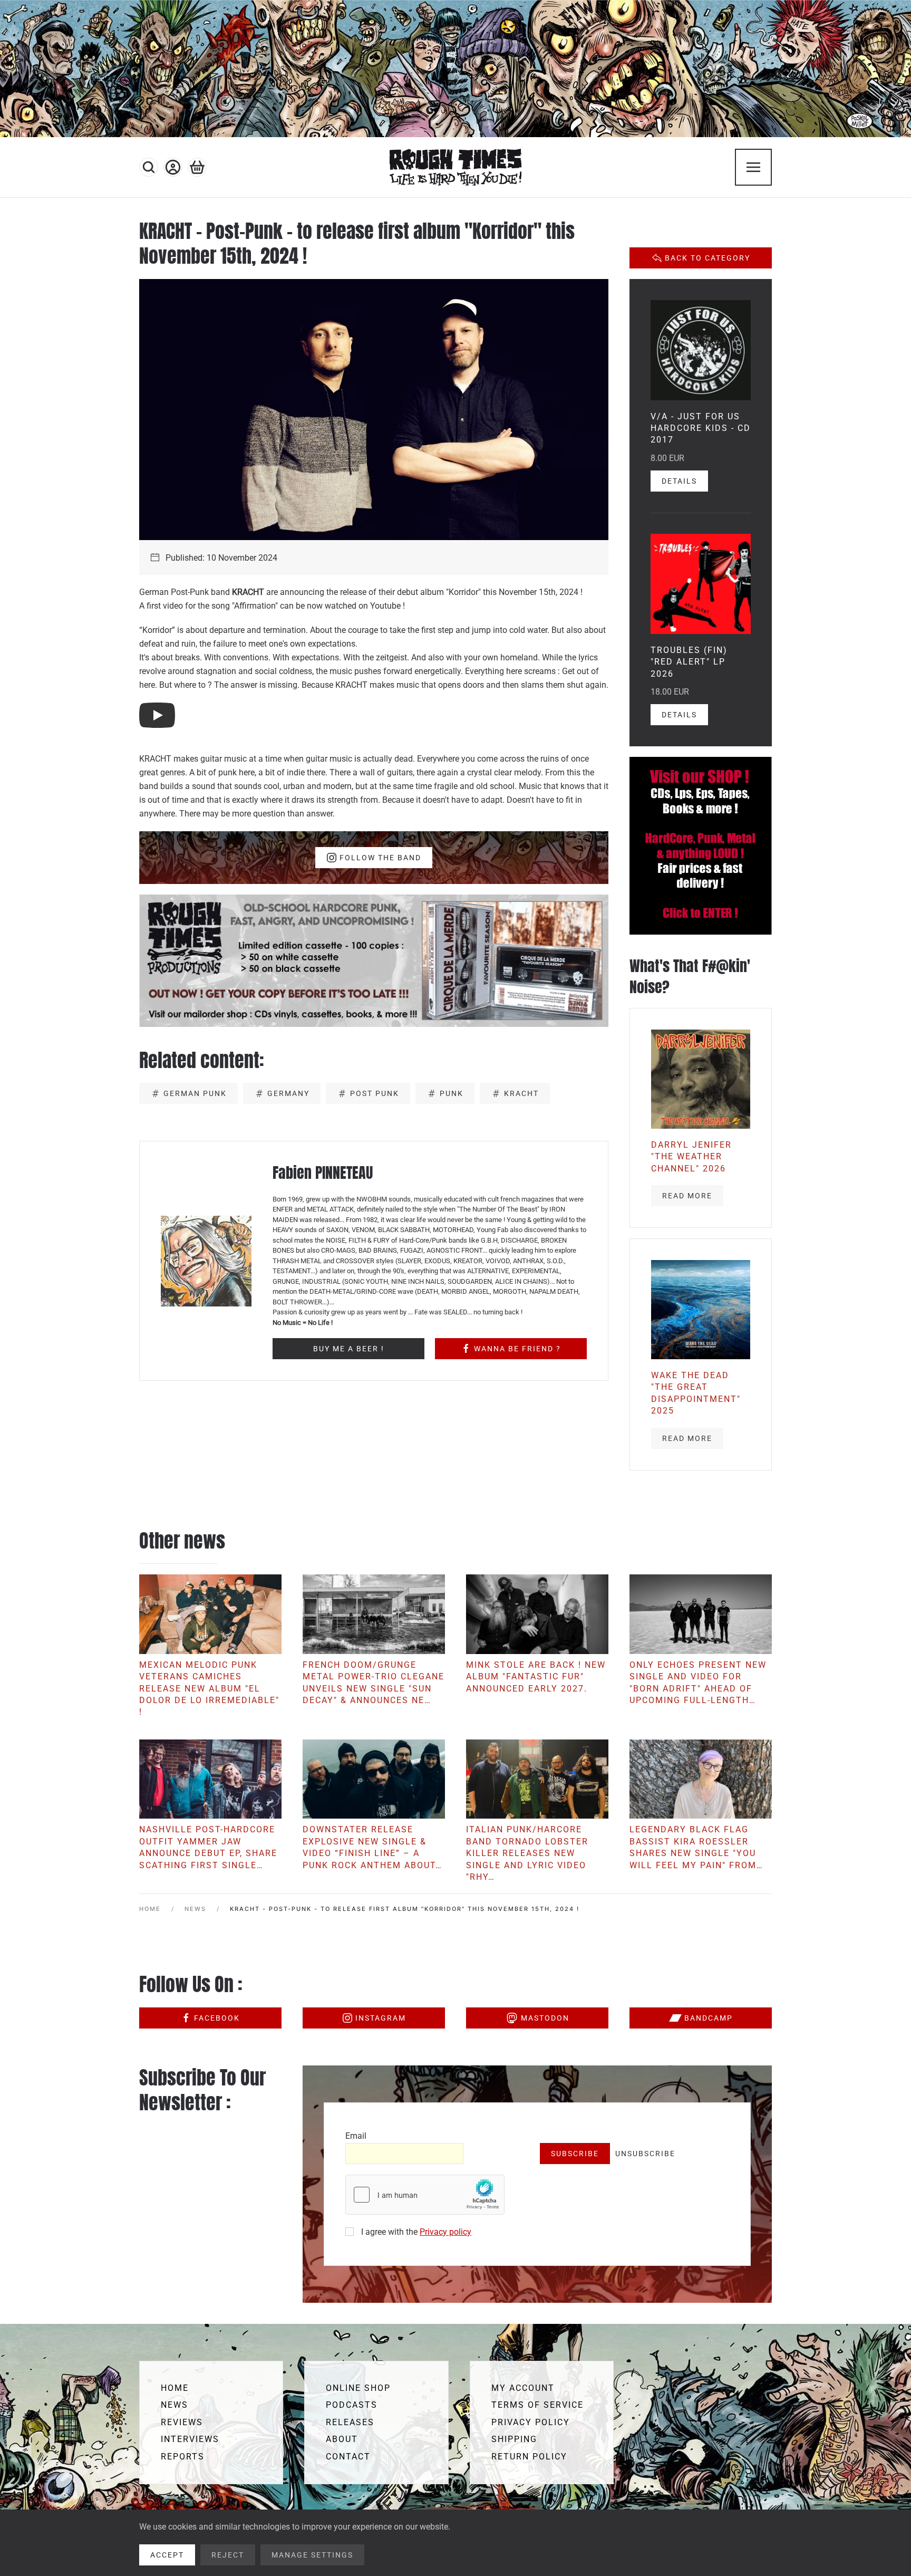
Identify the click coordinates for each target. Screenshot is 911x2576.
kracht (521, 1093)
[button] (149, 167)
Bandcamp (709, 2018)
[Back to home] (455, 167)
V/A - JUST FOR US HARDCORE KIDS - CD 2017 (701, 428)
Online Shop (358, 2388)
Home (175, 2388)
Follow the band (380, 858)
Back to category (708, 258)
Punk (452, 1093)
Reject (228, 2555)
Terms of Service (537, 2405)
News (175, 2405)
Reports (183, 2457)
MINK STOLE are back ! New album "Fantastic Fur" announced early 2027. (536, 1677)
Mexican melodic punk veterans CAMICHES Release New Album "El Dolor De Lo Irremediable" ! (209, 1689)
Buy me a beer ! (349, 1349)
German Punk (195, 1093)
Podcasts (352, 2405)
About (342, 2439)
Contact (348, 2457)
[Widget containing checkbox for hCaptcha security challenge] (425, 2195)
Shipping (514, 2439)
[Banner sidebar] (701, 845)
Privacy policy (445, 2232)
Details (679, 481)
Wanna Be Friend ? (517, 1349)
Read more (687, 1196)
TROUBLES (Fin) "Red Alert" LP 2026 (689, 662)
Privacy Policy (531, 2422)
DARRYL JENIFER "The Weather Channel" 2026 (691, 1157)
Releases (350, 2422)
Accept (167, 2555)
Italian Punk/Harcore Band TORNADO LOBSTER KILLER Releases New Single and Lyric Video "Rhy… (527, 1853)
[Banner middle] (374, 960)
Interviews (190, 2439)
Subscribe (575, 2154)
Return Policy (529, 2457)
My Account (523, 2388)
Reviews (182, 2422)
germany (288, 1093)
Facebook (217, 2018)
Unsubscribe (645, 2154)
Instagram (381, 2018)
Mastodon (545, 2018)
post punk (375, 1093)
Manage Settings (312, 2555)
